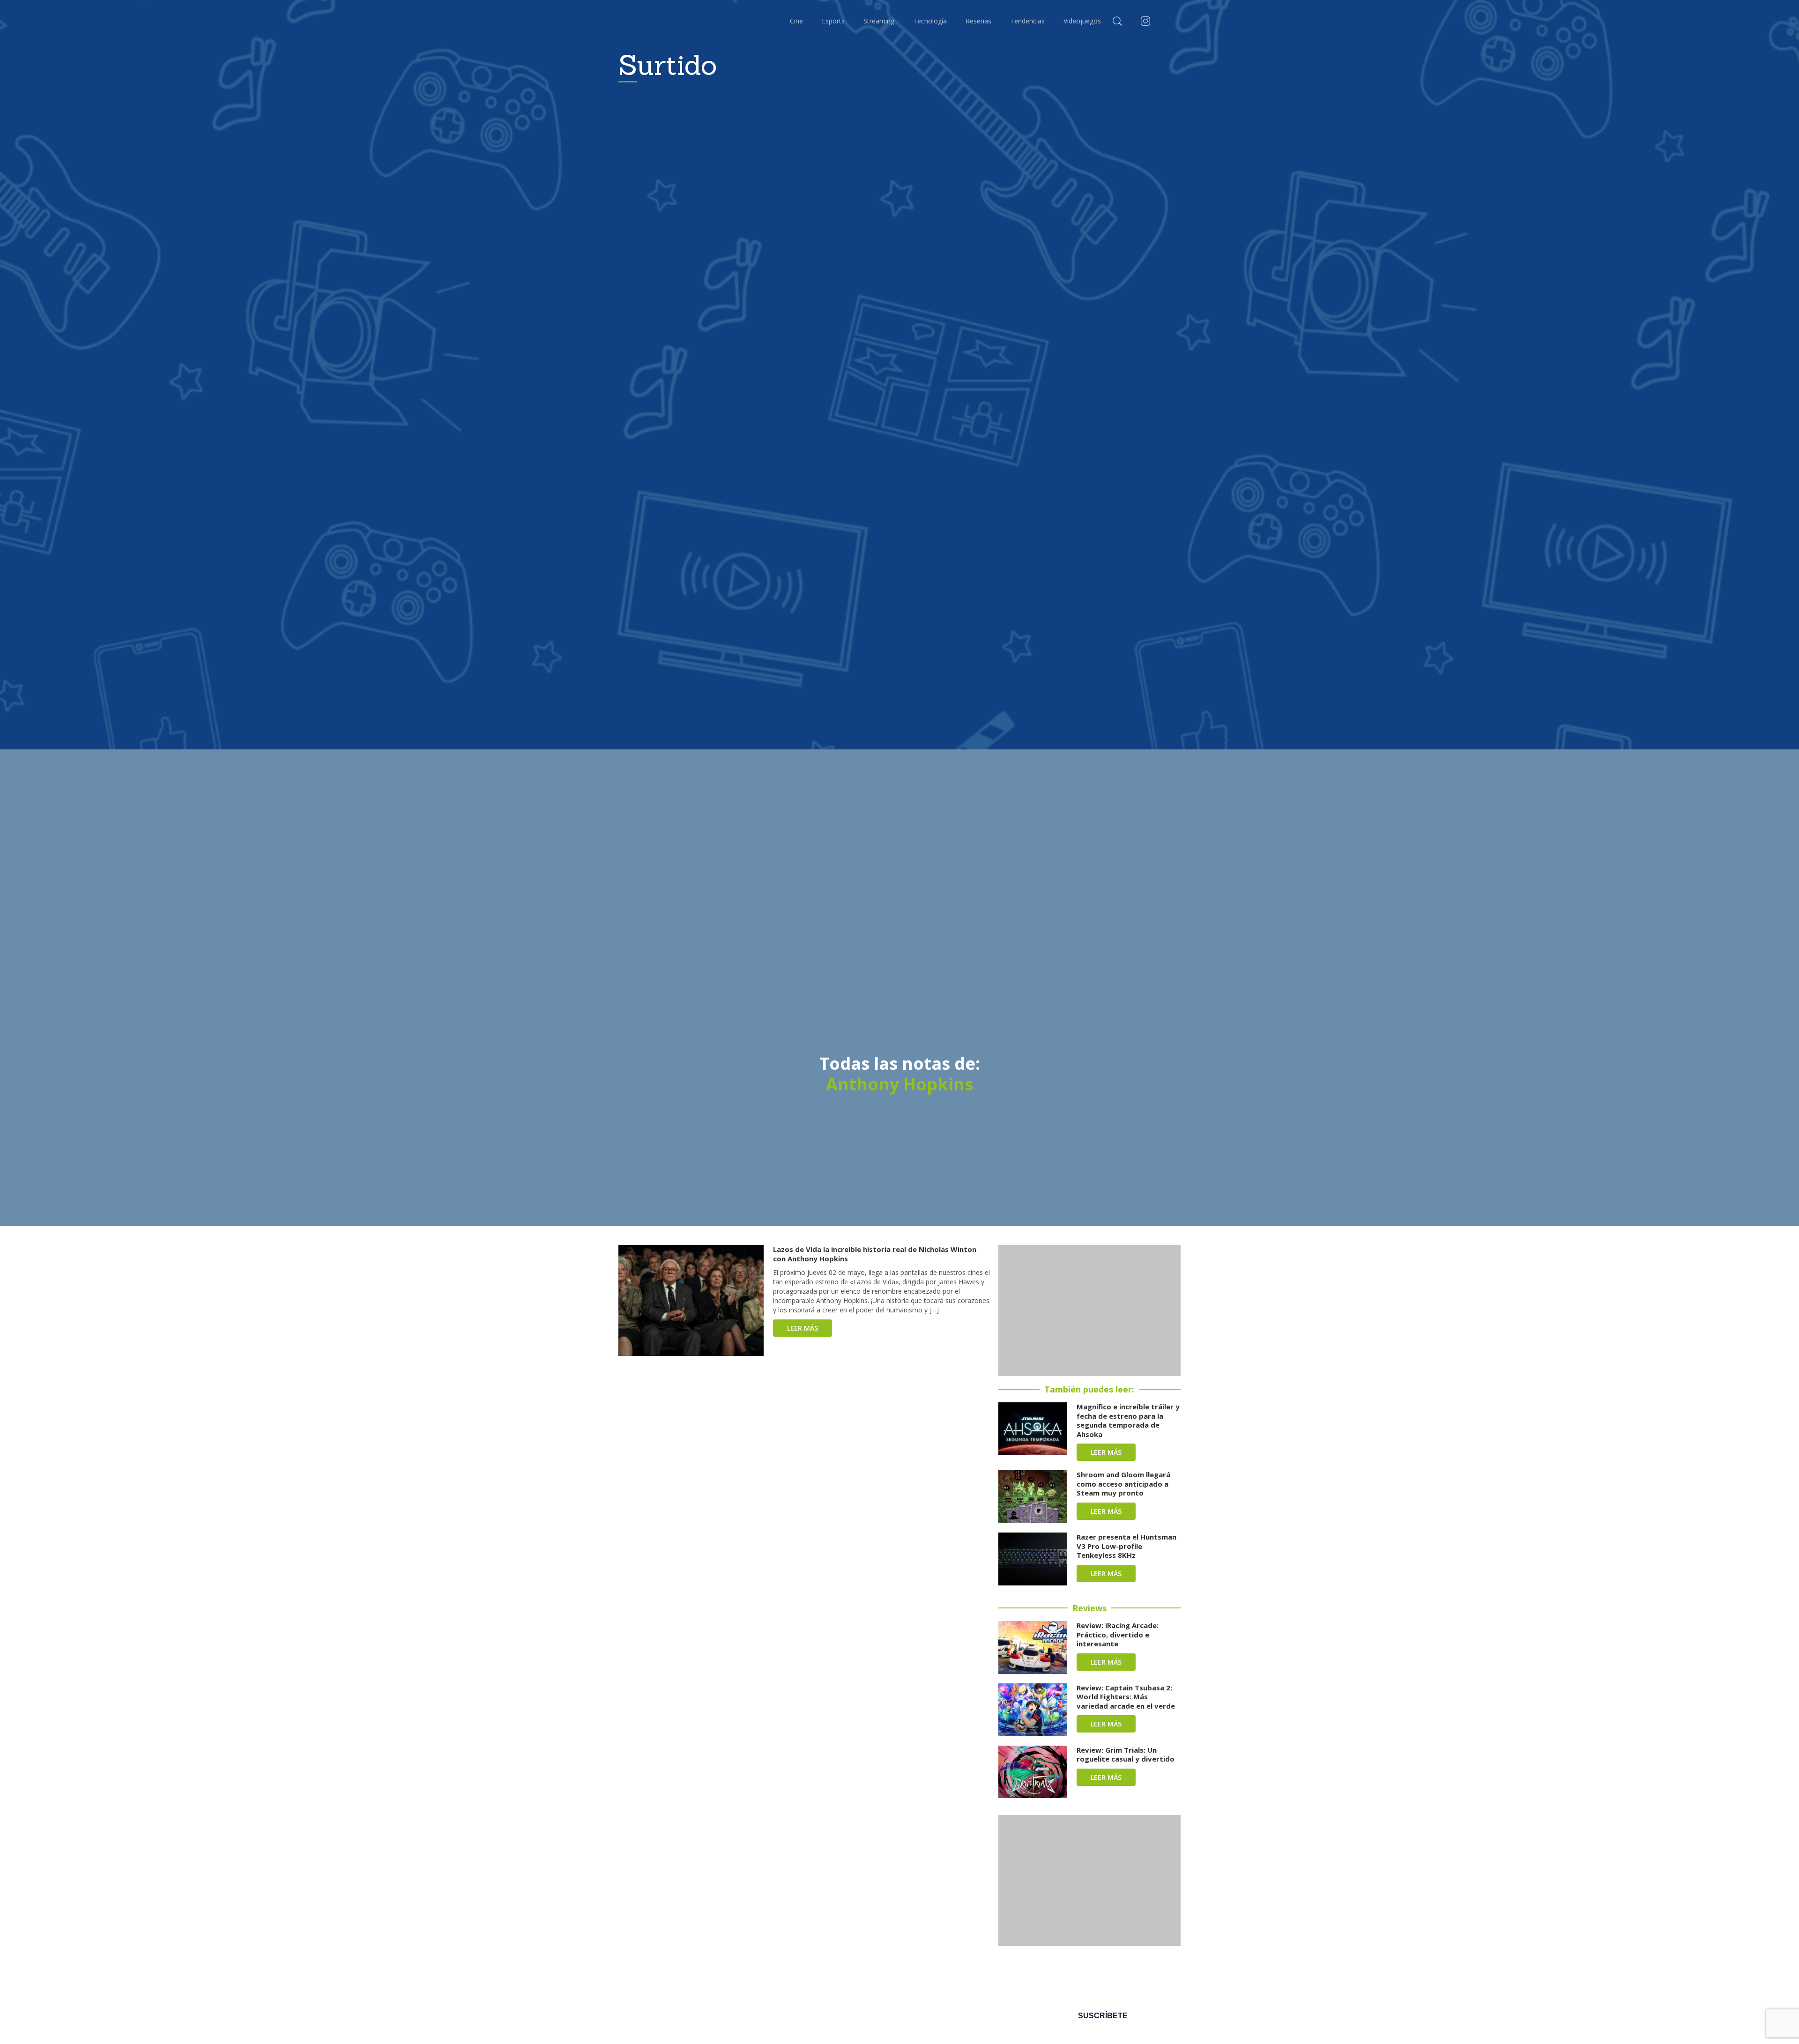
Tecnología (930, 21)
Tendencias (1027, 21)
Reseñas (978, 21)
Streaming (879, 21)
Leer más (803, 1328)
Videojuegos (1082, 21)
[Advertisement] (1089, 1311)
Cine (796, 21)
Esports (833, 21)
